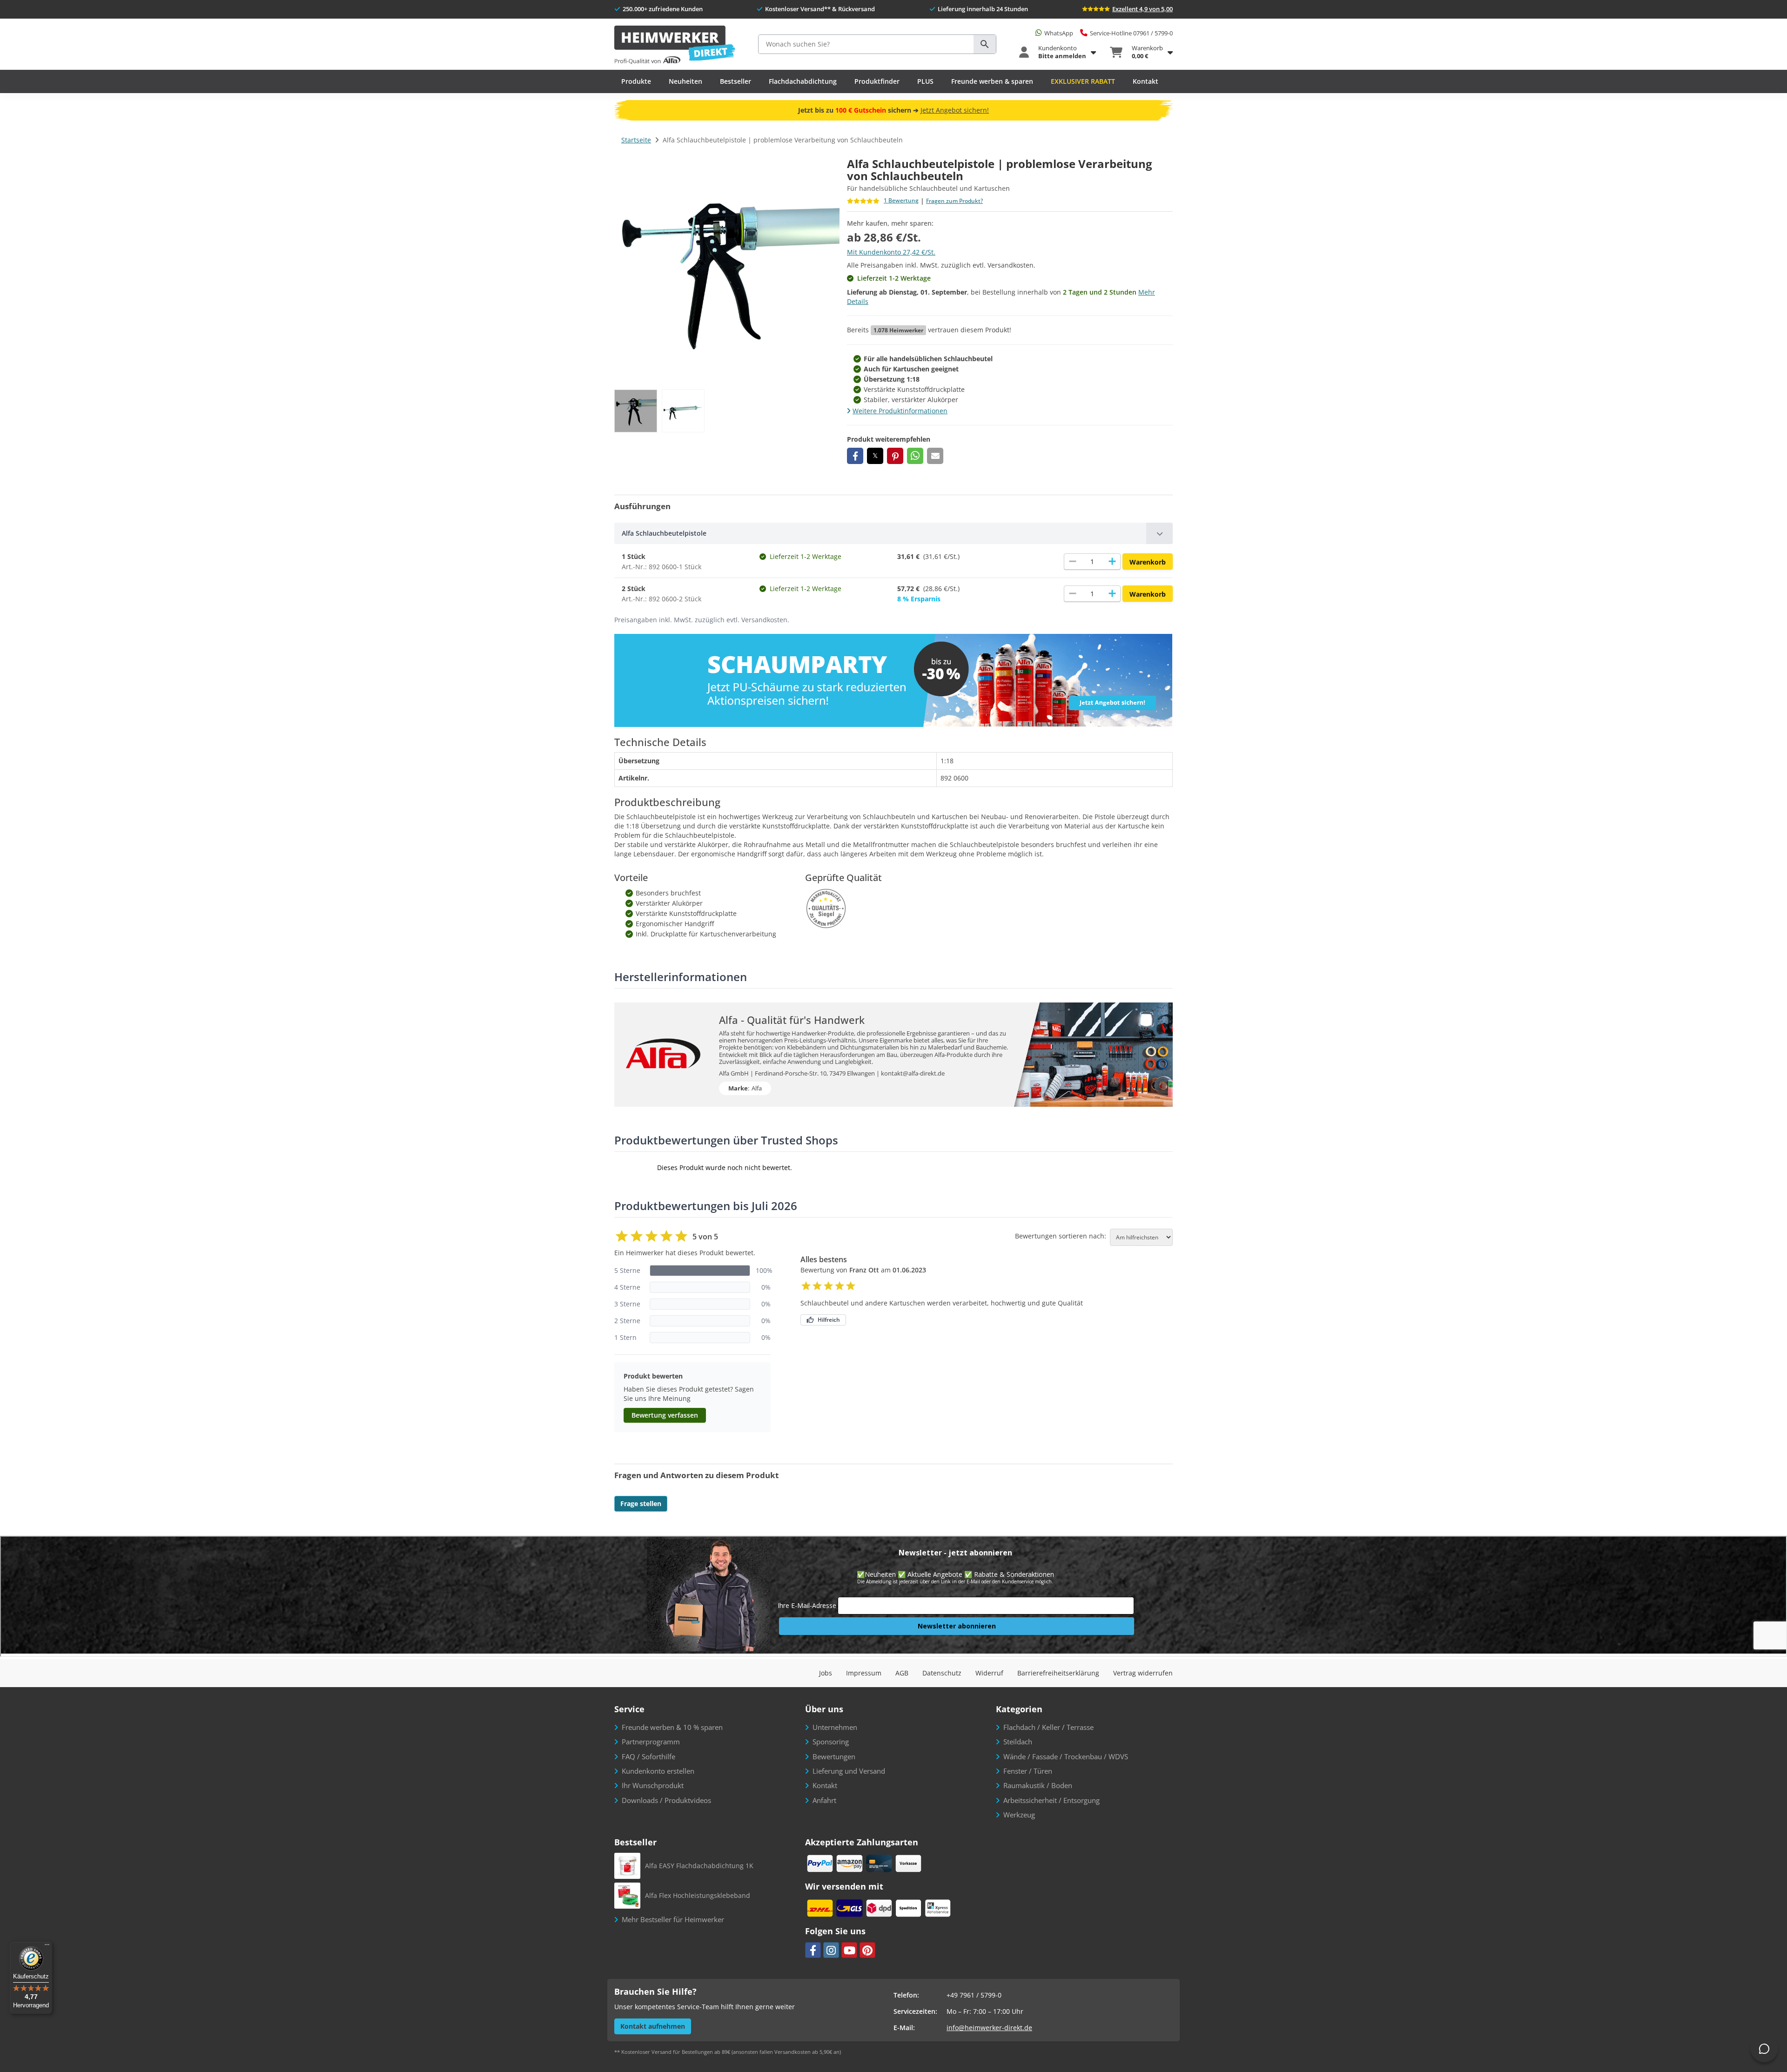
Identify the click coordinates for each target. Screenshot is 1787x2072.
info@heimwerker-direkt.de (989, 2028)
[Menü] (47, 1947)
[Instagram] (831, 1950)
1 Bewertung (901, 201)
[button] (855, 456)
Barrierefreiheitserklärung (1058, 1673)
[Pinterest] (867, 1950)
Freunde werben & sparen (992, 81)
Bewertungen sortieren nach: (1061, 1236)
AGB (902, 1673)
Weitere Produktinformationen (900, 411)
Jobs (826, 1673)
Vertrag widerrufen (1143, 1673)
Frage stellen (641, 1504)
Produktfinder (877, 81)
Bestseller (736, 81)
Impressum (864, 1673)
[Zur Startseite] (675, 45)
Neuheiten (685, 81)
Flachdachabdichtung (803, 81)
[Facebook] (813, 1950)
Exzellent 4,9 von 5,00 (1142, 9)
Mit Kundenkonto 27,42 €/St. (891, 252)
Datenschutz (942, 1673)
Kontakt (1145, 81)
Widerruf (989, 1673)
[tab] (893, 533)
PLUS (925, 81)
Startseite (636, 140)
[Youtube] (849, 1950)
